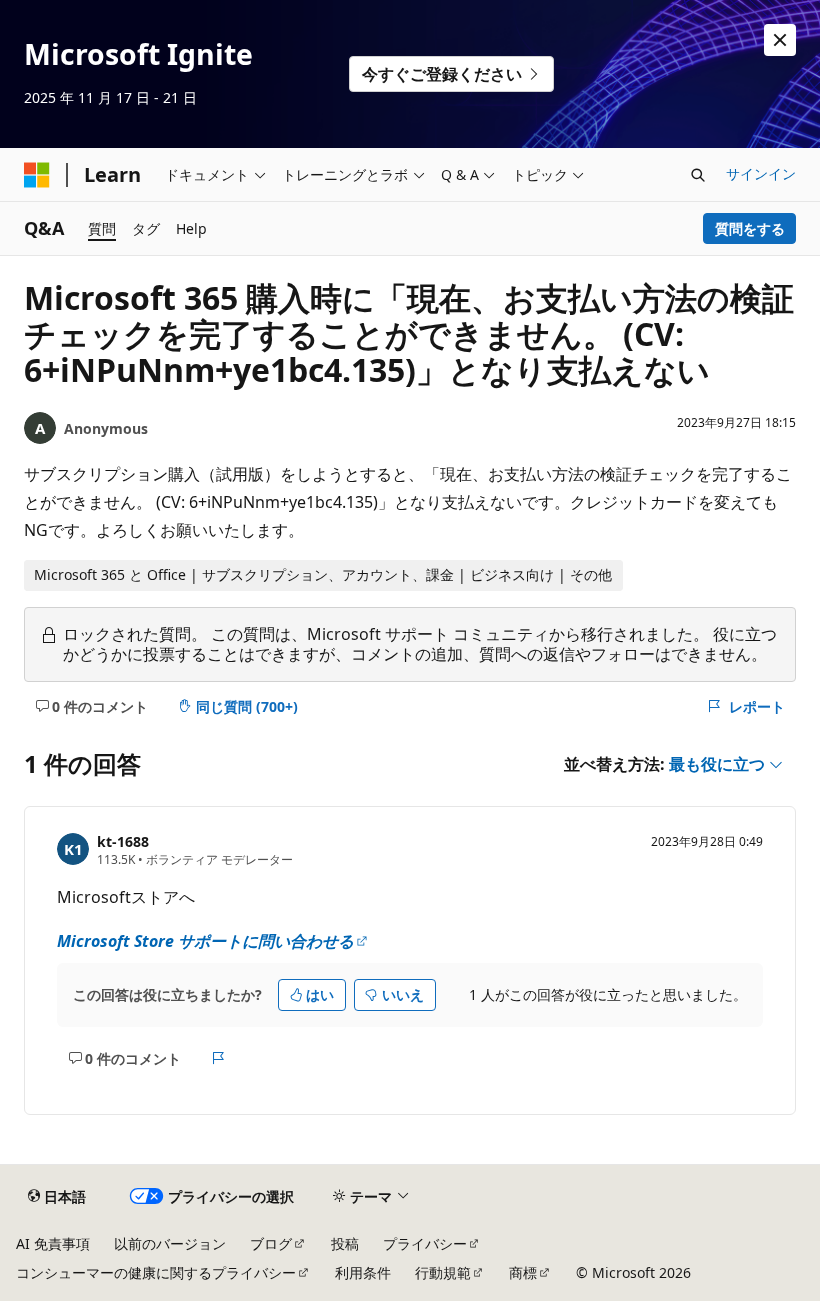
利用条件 (363, 1272)
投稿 (345, 1243)
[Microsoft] (37, 175)
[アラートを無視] (780, 40)
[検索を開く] (698, 175)
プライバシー (425, 1243)
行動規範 (443, 1272)
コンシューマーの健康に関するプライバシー (156, 1272)
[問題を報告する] (218, 1059)
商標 (523, 1272)
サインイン (761, 173)
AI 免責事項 (53, 1243)
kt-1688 (123, 841)
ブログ (271, 1243)
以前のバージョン (170, 1243)
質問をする (750, 228)
